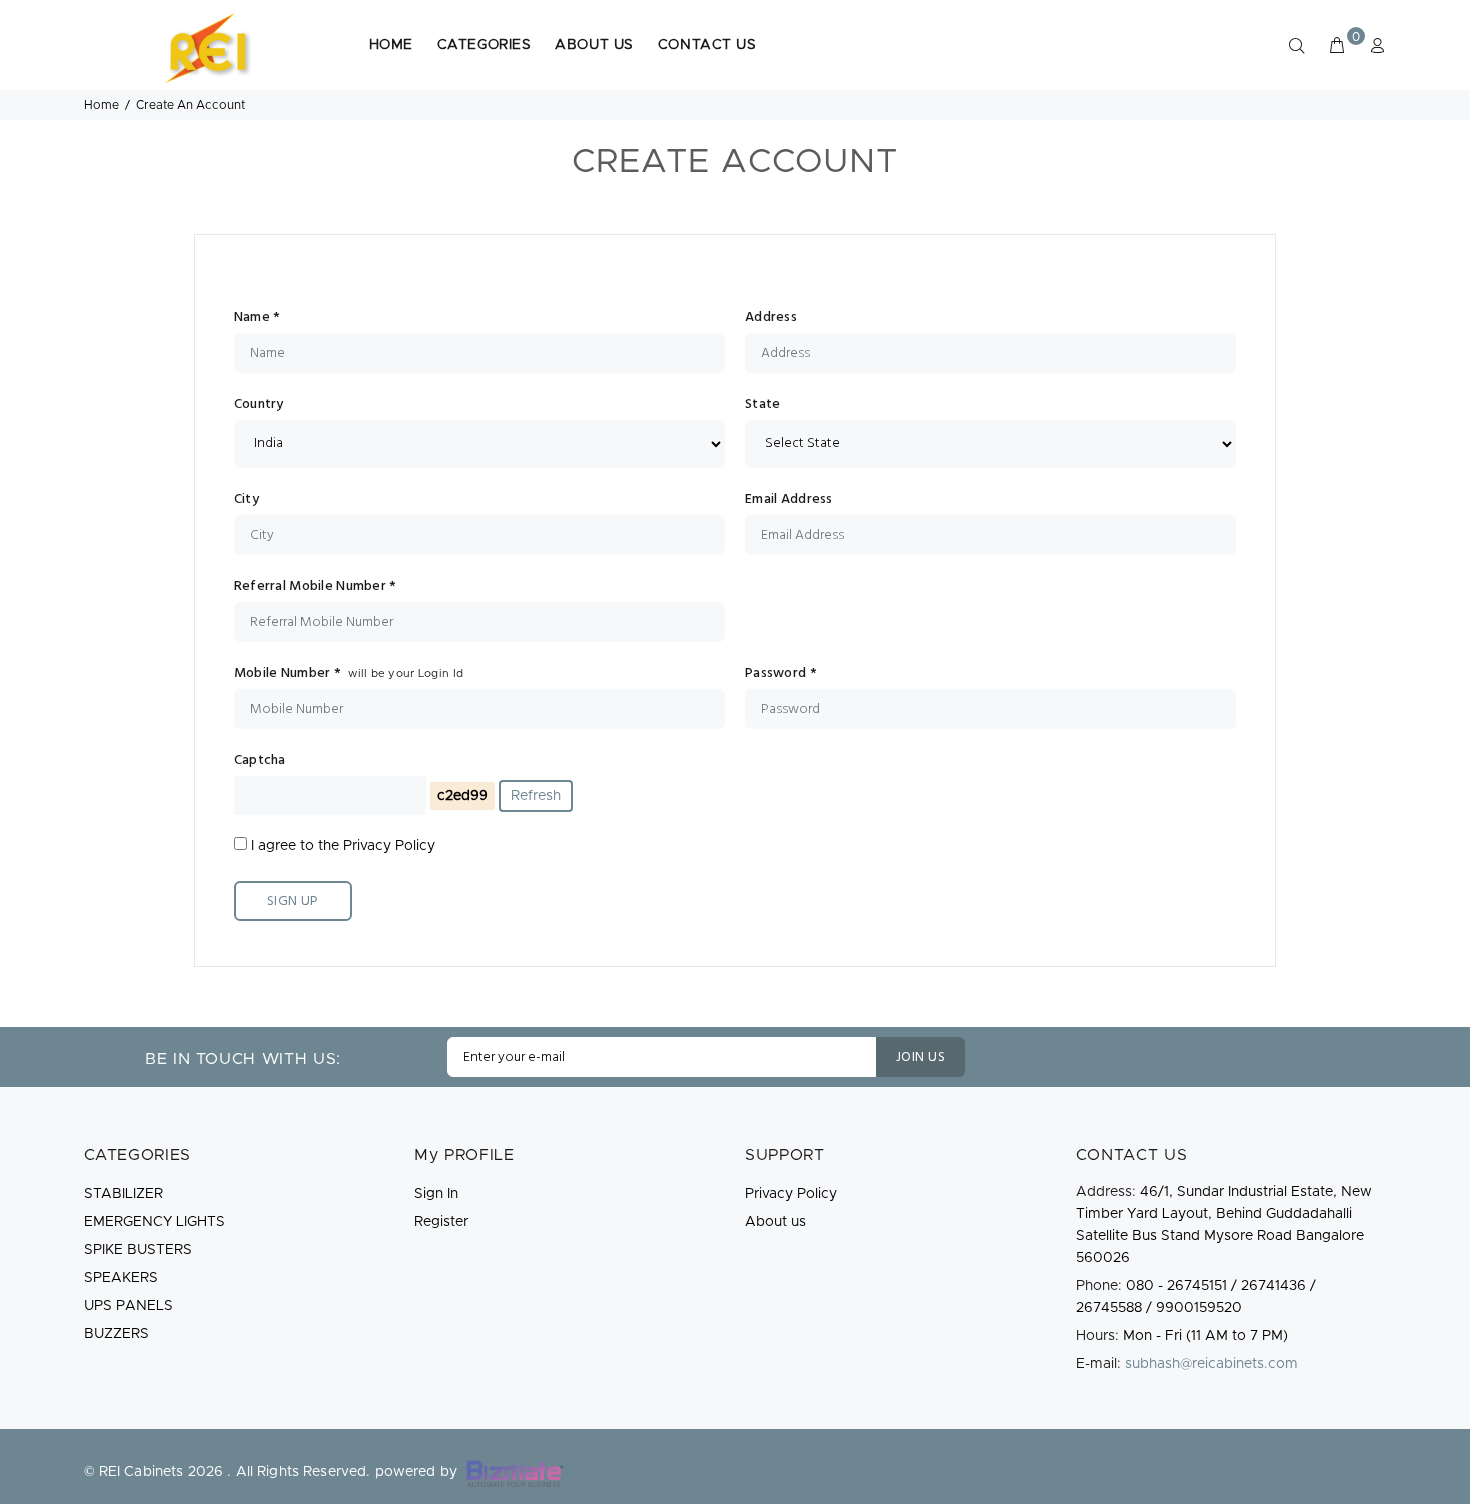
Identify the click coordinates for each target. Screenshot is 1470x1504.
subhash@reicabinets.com (1211, 1364)
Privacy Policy (389, 846)
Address (771, 318)
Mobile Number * (348, 674)
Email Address (789, 500)
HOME (391, 45)
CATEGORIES (484, 45)
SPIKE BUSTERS (138, 1250)
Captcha (260, 761)
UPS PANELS (128, 1306)
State (762, 405)
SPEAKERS (121, 1278)
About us (775, 1222)
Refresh (536, 796)
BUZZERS (116, 1334)
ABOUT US (594, 45)
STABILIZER (123, 1194)
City (246, 500)
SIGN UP (293, 901)
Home (101, 105)
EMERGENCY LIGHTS (154, 1222)
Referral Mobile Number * (315, 587)
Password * (781, 674)
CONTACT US (707, 45)
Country (259, 405)
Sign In (436, 1194)
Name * (257, 318)
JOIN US (920, 1057)
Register (441, 1222)
